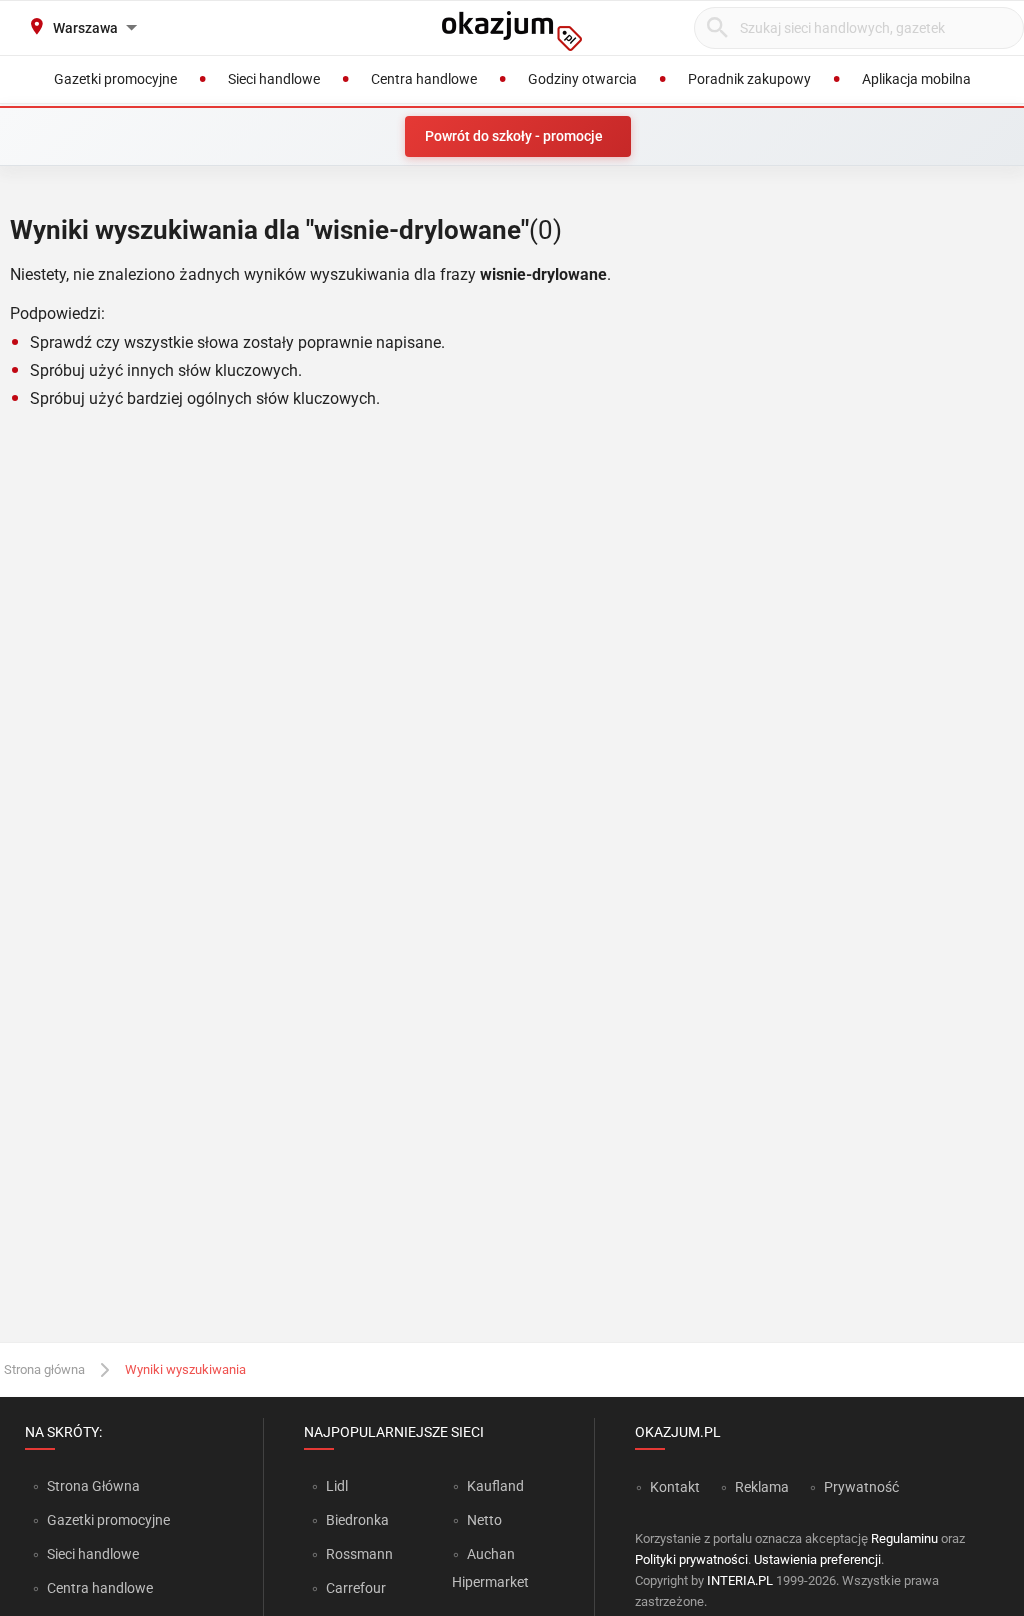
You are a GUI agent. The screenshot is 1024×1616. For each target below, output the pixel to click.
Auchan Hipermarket (490, 1568)
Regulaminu (904, 1538)
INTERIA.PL (740, 1580)
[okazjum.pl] (512, 31)
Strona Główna (93, 1486)
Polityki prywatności (691, 1559)
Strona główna (44, 1369)
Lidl (337, 1486)
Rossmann (359, 1554)
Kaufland (495, 1486)
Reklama (762, 1487)
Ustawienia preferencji (817, 1559)
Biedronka (357, 1520)
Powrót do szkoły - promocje (514, 136)
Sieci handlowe (93, 1554)
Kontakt (675, 1487)
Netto (484, 1520)
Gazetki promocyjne (108, 1520)
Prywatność (861, 1487)
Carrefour (356, 1588)
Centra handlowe (100, 1588)
